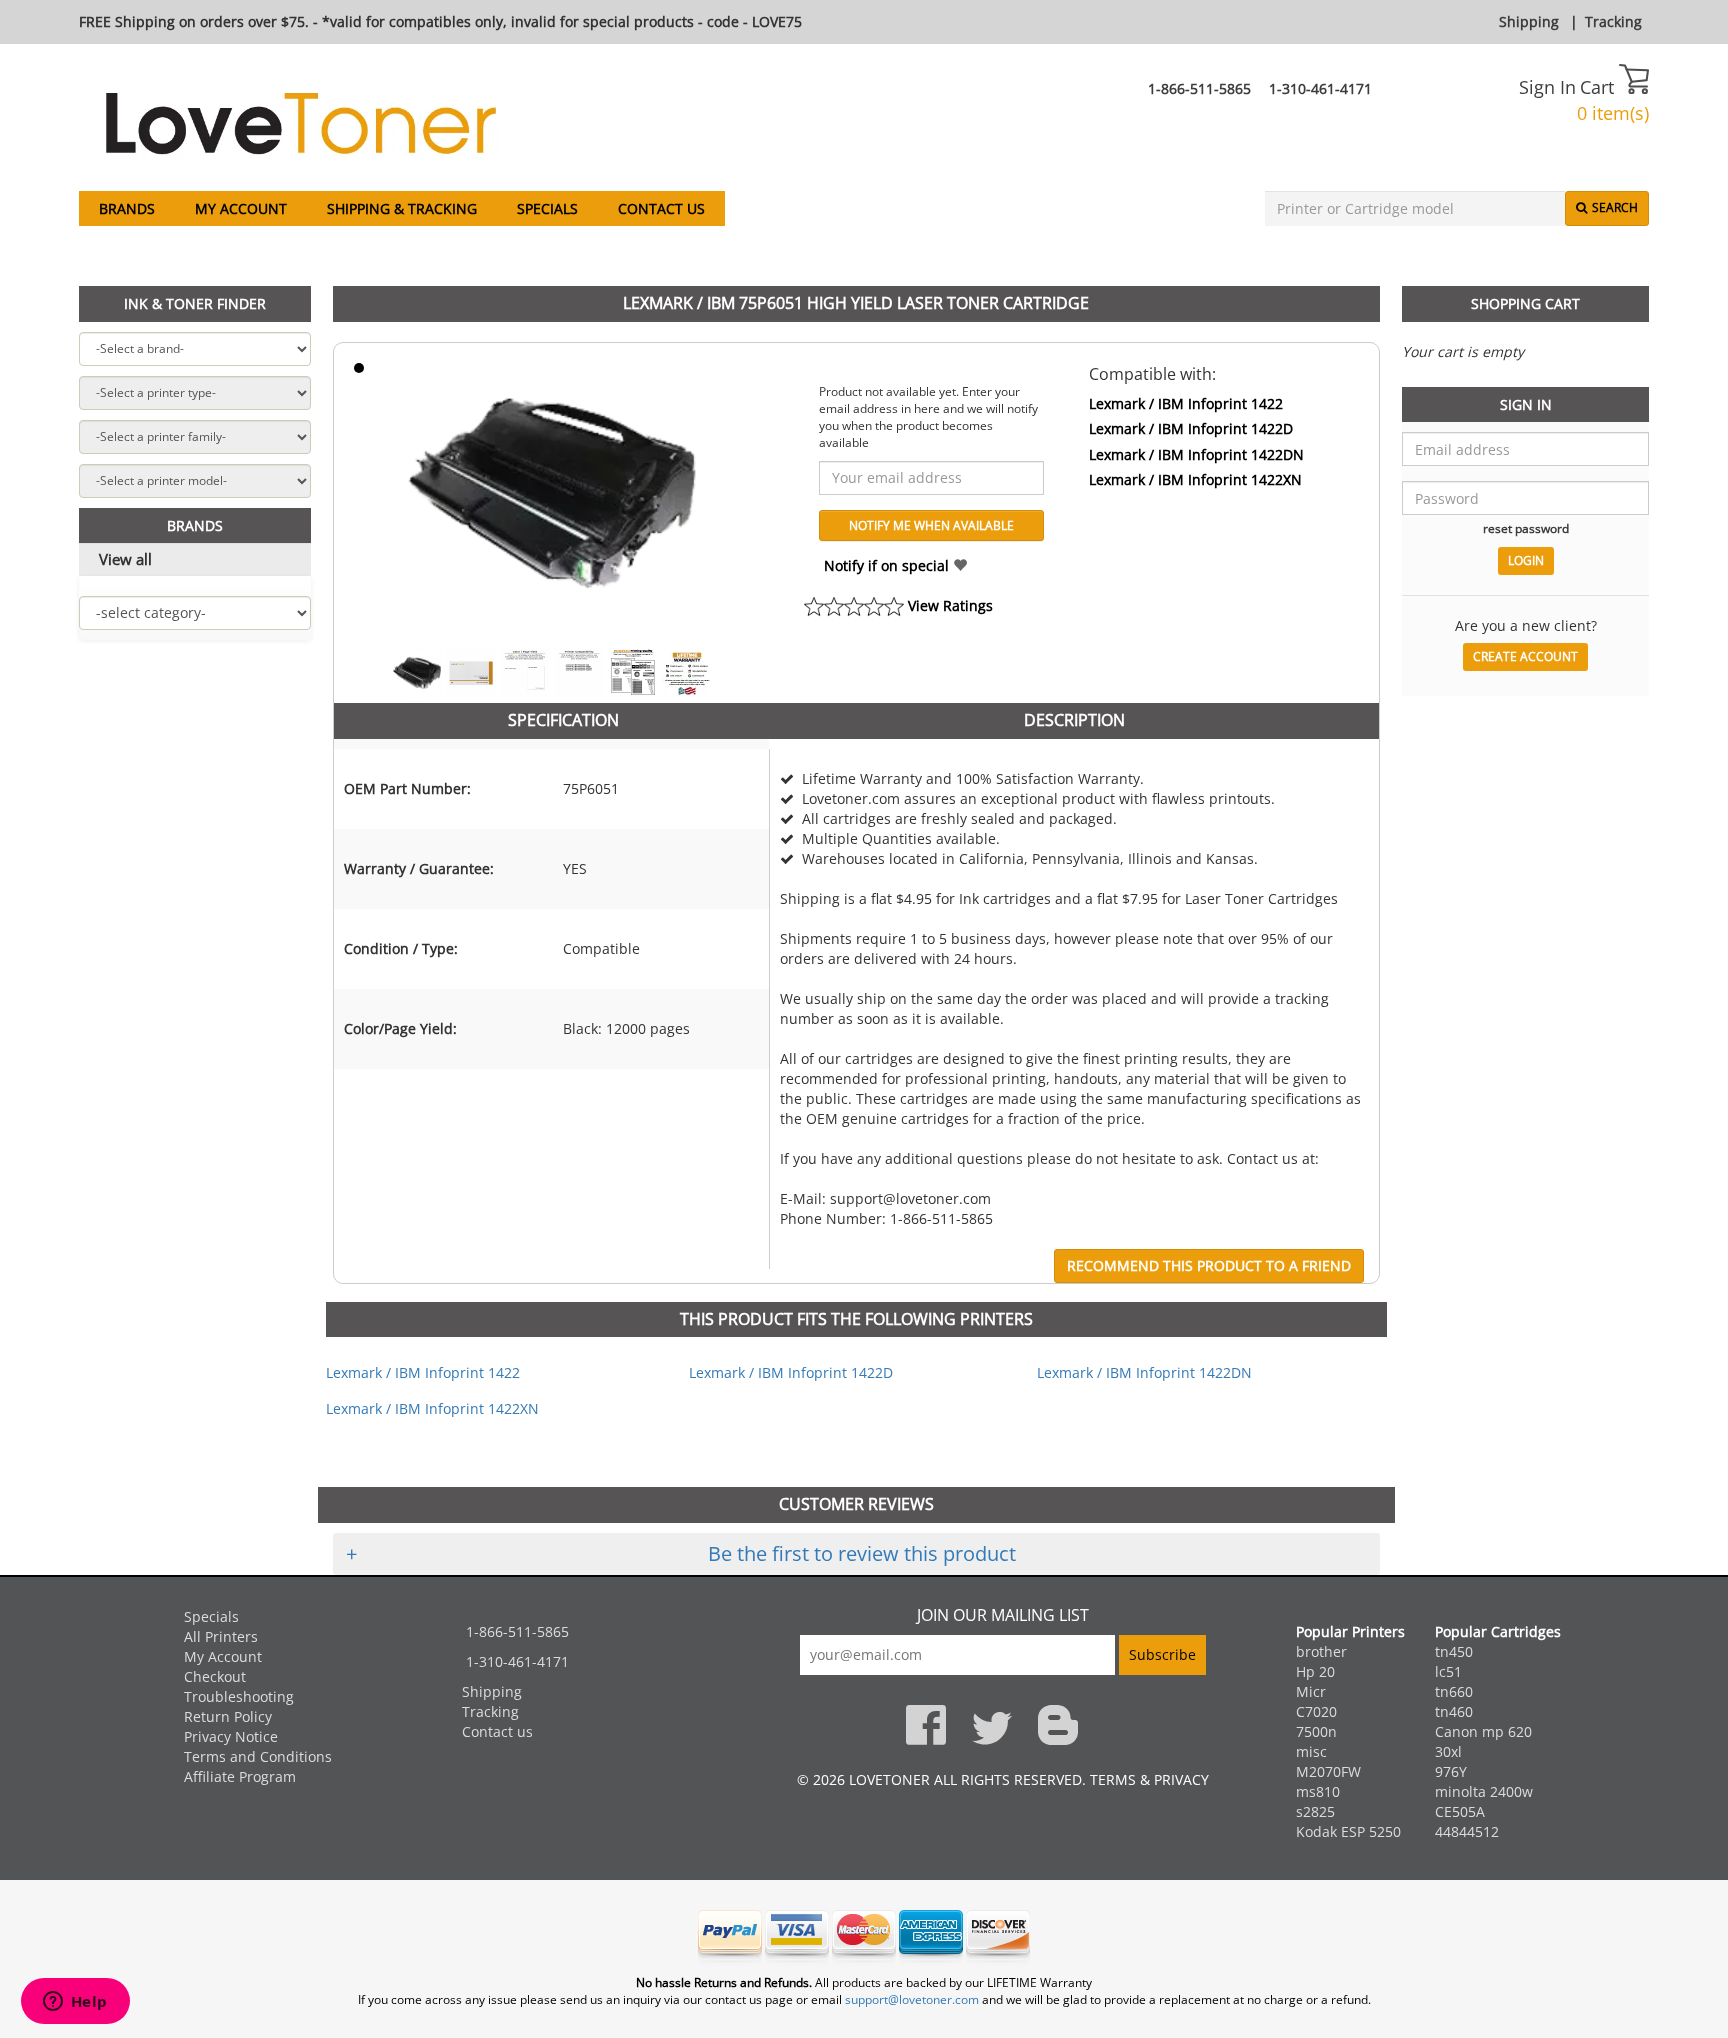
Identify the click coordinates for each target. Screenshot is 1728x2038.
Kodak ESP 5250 (1348, 1831)
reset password (1526, 528)
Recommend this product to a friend (1209, 1265)
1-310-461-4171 (1320, 88)
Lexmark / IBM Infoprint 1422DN (1196, 454)
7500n (1316, 1731)
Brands (127, 208)
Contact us (661, 208)
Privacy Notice (231, 1736)
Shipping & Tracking (402, 208)
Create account (1525, 656)
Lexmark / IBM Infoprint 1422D (1191, 428)
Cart (1599, 87)
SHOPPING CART (1525, 303)
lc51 (1448, 1671)
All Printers (221, 1636)
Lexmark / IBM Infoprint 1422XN (1195, 479)
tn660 (1454, 1691)
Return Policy (228, 1716)
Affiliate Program (240, 1776)
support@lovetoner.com (912, 1999)
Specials (547, 208)
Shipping (1529, 21)
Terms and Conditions (258, 1756)
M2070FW (1328, 1771)
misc (1311, 1751)
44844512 (1467, 1831)
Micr (1311, 1691)
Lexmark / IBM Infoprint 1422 (1186, 403)
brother (1321, 1651)
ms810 (1318, 1791)
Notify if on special (888, 565)
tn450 (1454, 1651)
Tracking (1613, 21)
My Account (241, 208)
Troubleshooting (239, 1696)
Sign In (1547, 87)
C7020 (1316, 1711)
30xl (1448, 1751)
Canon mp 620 (1483, 1731)
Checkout (215, 1676)
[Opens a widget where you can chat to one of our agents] (75, 2003)
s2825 (1315, 1811)
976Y (1451, 1771)
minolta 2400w (1484, 1791)
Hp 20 (1315, 1671)
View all (125, 559)
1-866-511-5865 (1199, 88)
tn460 (1454, 1711)
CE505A (1460, 1811)
